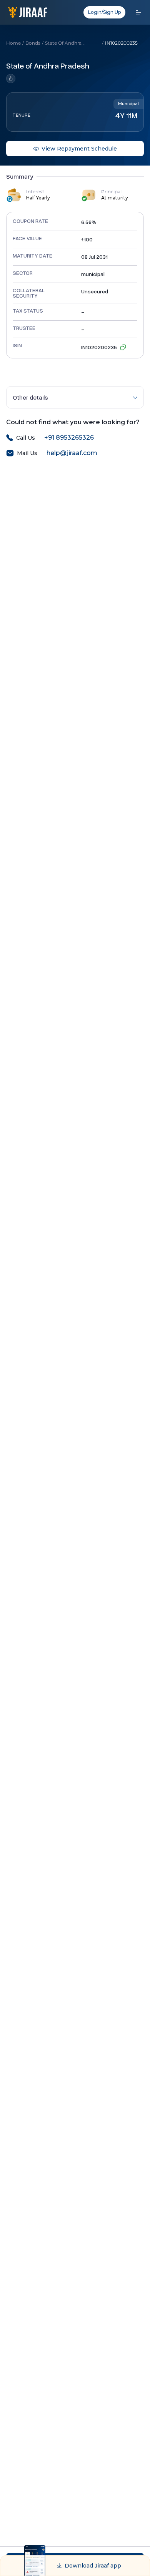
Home (13, 43)
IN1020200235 (121, 43)
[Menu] (138, 12)
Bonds (33, 43)
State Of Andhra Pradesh (63, 43)
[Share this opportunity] (48, 79)
